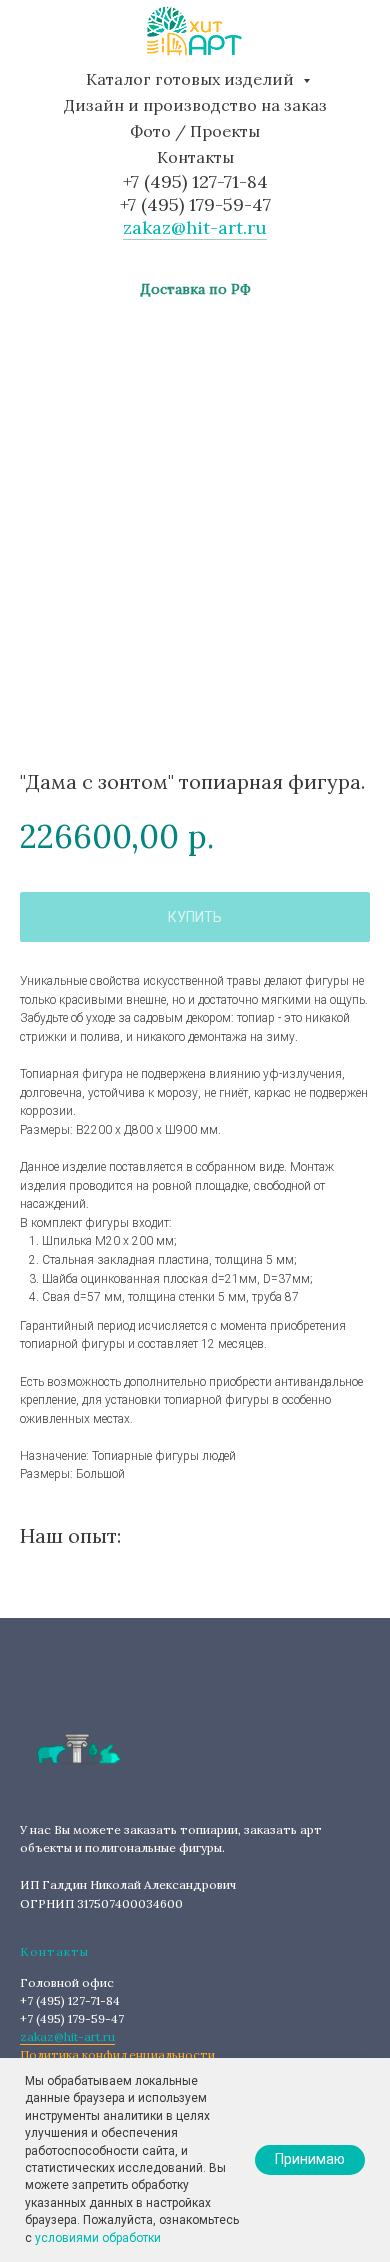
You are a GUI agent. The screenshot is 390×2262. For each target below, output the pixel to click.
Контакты (195, 157)
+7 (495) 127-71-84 (195, 181)
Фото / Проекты (195, 131)
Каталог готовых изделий (192, 79)
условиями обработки (98, 2238)
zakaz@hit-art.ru (195, 227)
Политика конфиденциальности (117, 2054)
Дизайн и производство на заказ (195, 105)
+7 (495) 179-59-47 (195, 204)
